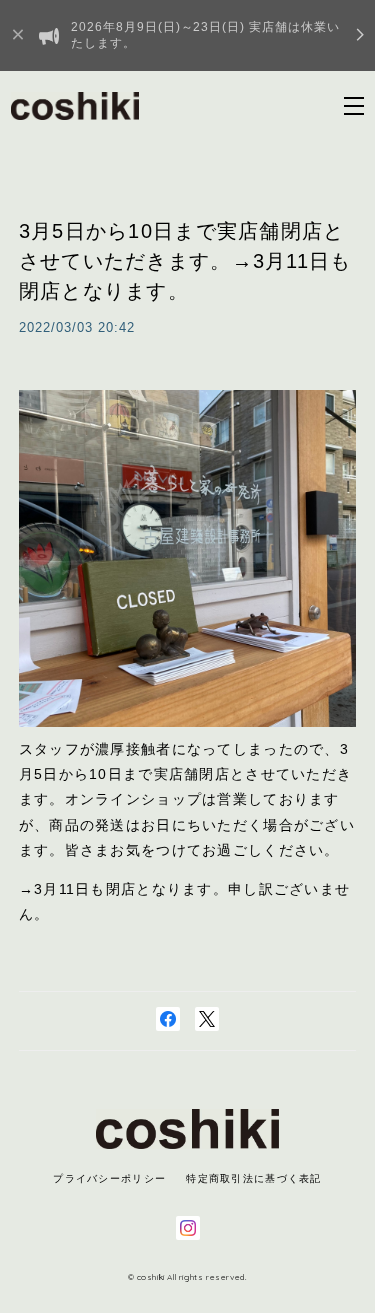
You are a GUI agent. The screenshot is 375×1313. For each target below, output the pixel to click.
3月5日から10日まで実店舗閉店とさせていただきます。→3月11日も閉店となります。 (185, 261)
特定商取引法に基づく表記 (253, 1178)
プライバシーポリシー (109, 1178)
